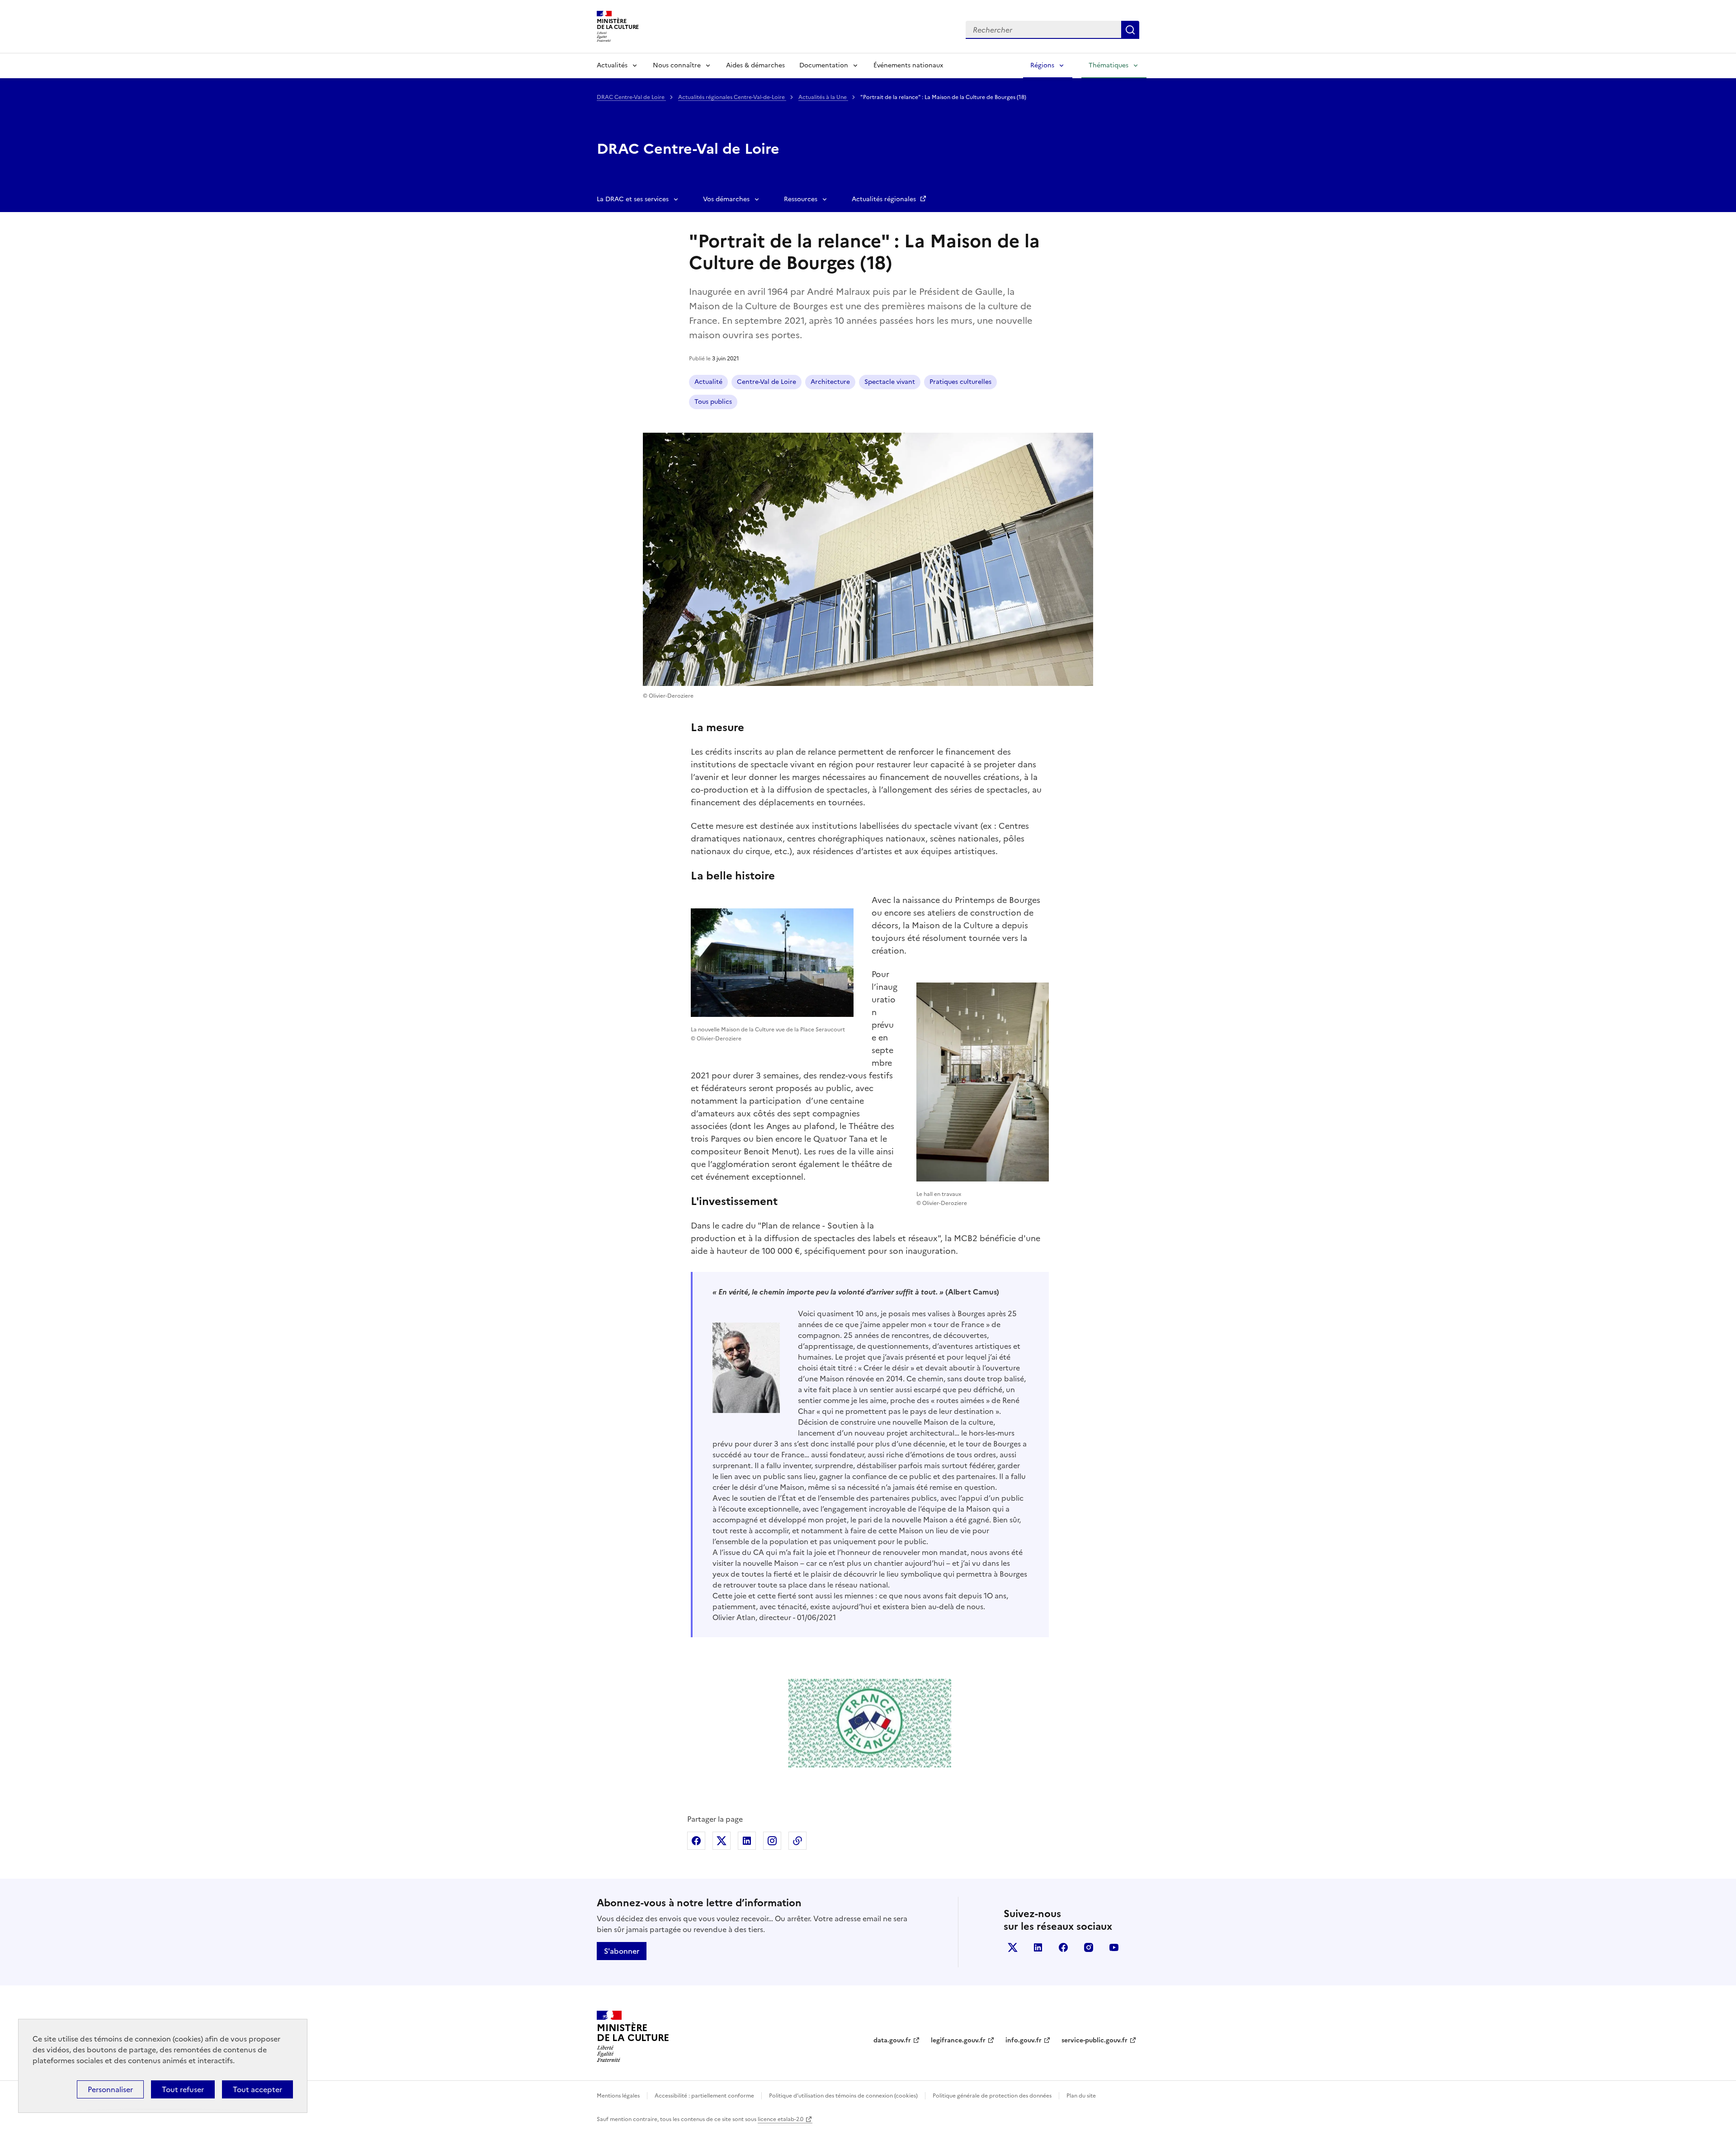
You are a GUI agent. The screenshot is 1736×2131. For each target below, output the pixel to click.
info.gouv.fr (1024, 2040)
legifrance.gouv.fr (958, 2040)
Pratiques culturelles (960, 382)
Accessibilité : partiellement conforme (704, 2096)
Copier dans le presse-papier (797, 1841)
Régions (1042, 65)
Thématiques (1109, 65)
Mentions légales (618, 2096)
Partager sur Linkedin (747, 1841)
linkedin (1038, 1947)
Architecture (830, 382)
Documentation (824, 65)
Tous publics (713, 402)
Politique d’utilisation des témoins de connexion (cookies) (843, 2096)
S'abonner (622, 1951)
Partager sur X (722, 1841)
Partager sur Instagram (772, 1841)
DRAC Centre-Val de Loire (631, 97)
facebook (1063, 1947)
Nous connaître (677, 65)
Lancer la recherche (1130, 30)
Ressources (801, 199)
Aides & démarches (755, 65)
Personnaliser (110, 2089)
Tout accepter (257, 2089)
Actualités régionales (885, 199)
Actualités (612, 65)
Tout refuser (183, 2089)
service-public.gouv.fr (1094, 2040)
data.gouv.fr (892, 2040)
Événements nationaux (908, 65)
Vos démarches (726, 199)
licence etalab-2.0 (781, 2119)
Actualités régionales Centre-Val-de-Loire (732, 97)
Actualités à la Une (823, 97)
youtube (1114, 1947)
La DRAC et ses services (633, 199)
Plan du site (1081, 2096)
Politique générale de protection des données (992, 2096)
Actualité (708, 382)
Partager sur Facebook (696, 1841)
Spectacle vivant (890, 382)
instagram (1089, 1947)
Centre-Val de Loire (767, 382)
